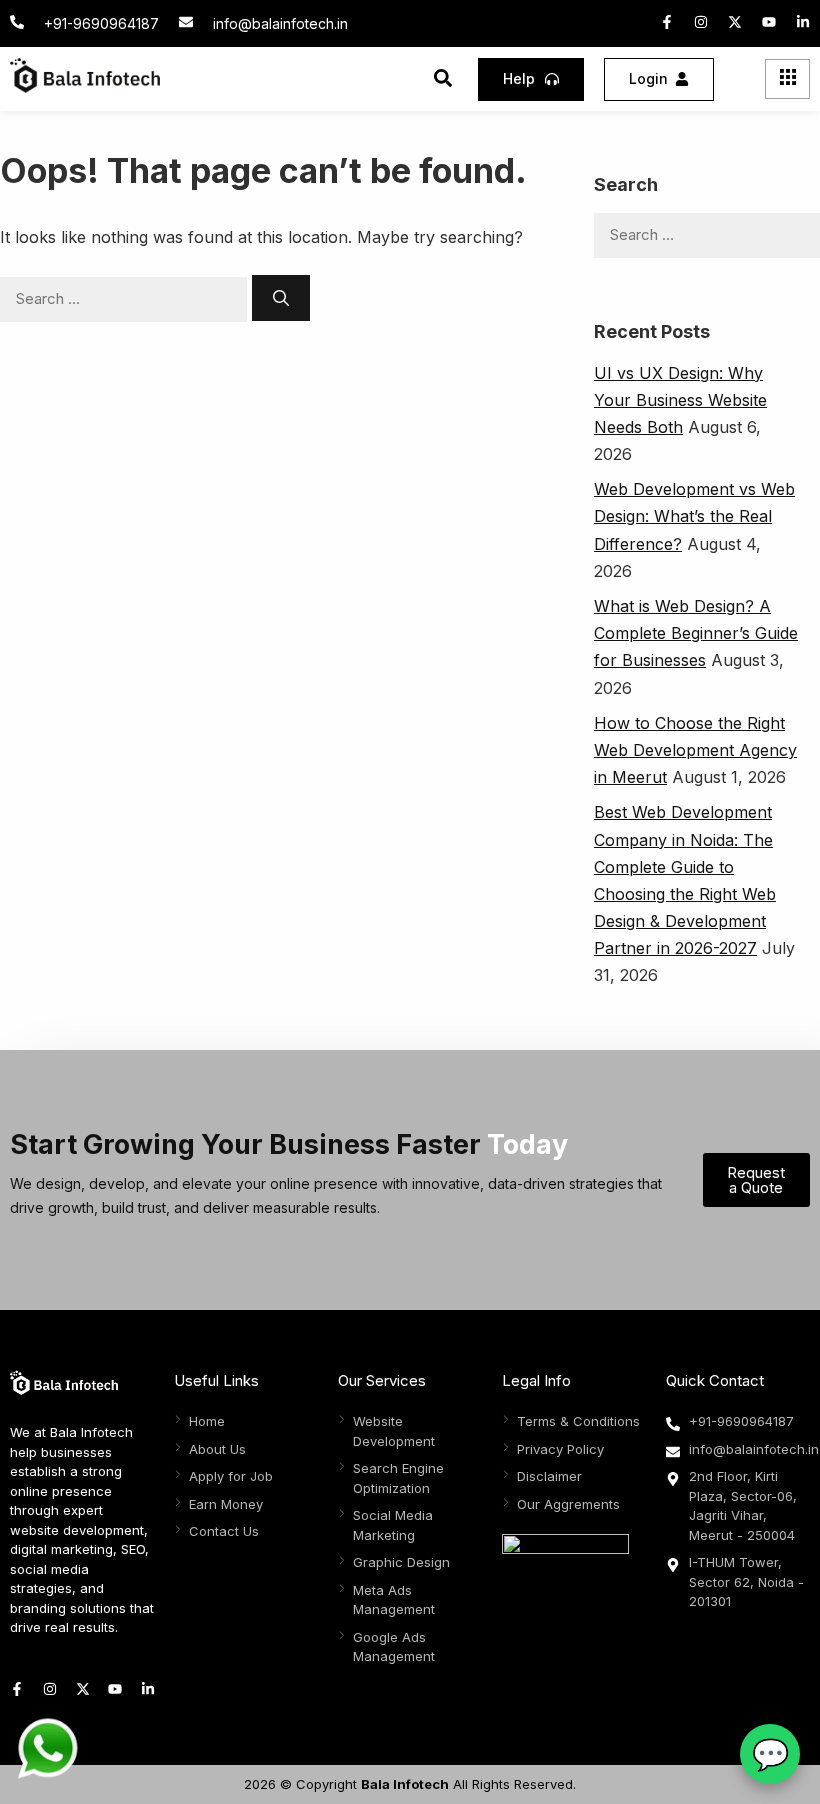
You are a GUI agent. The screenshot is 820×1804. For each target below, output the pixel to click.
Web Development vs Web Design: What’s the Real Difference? (694, 516)
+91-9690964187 (101, 23)
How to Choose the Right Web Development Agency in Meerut (695, 750)
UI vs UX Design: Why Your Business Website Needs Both (680, 400)
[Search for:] (126, 298)
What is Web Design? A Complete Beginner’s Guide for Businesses (696, 633)
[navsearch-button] (443, 81)
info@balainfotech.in (280, 23)
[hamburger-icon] (787, 79)
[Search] (281, 298)
